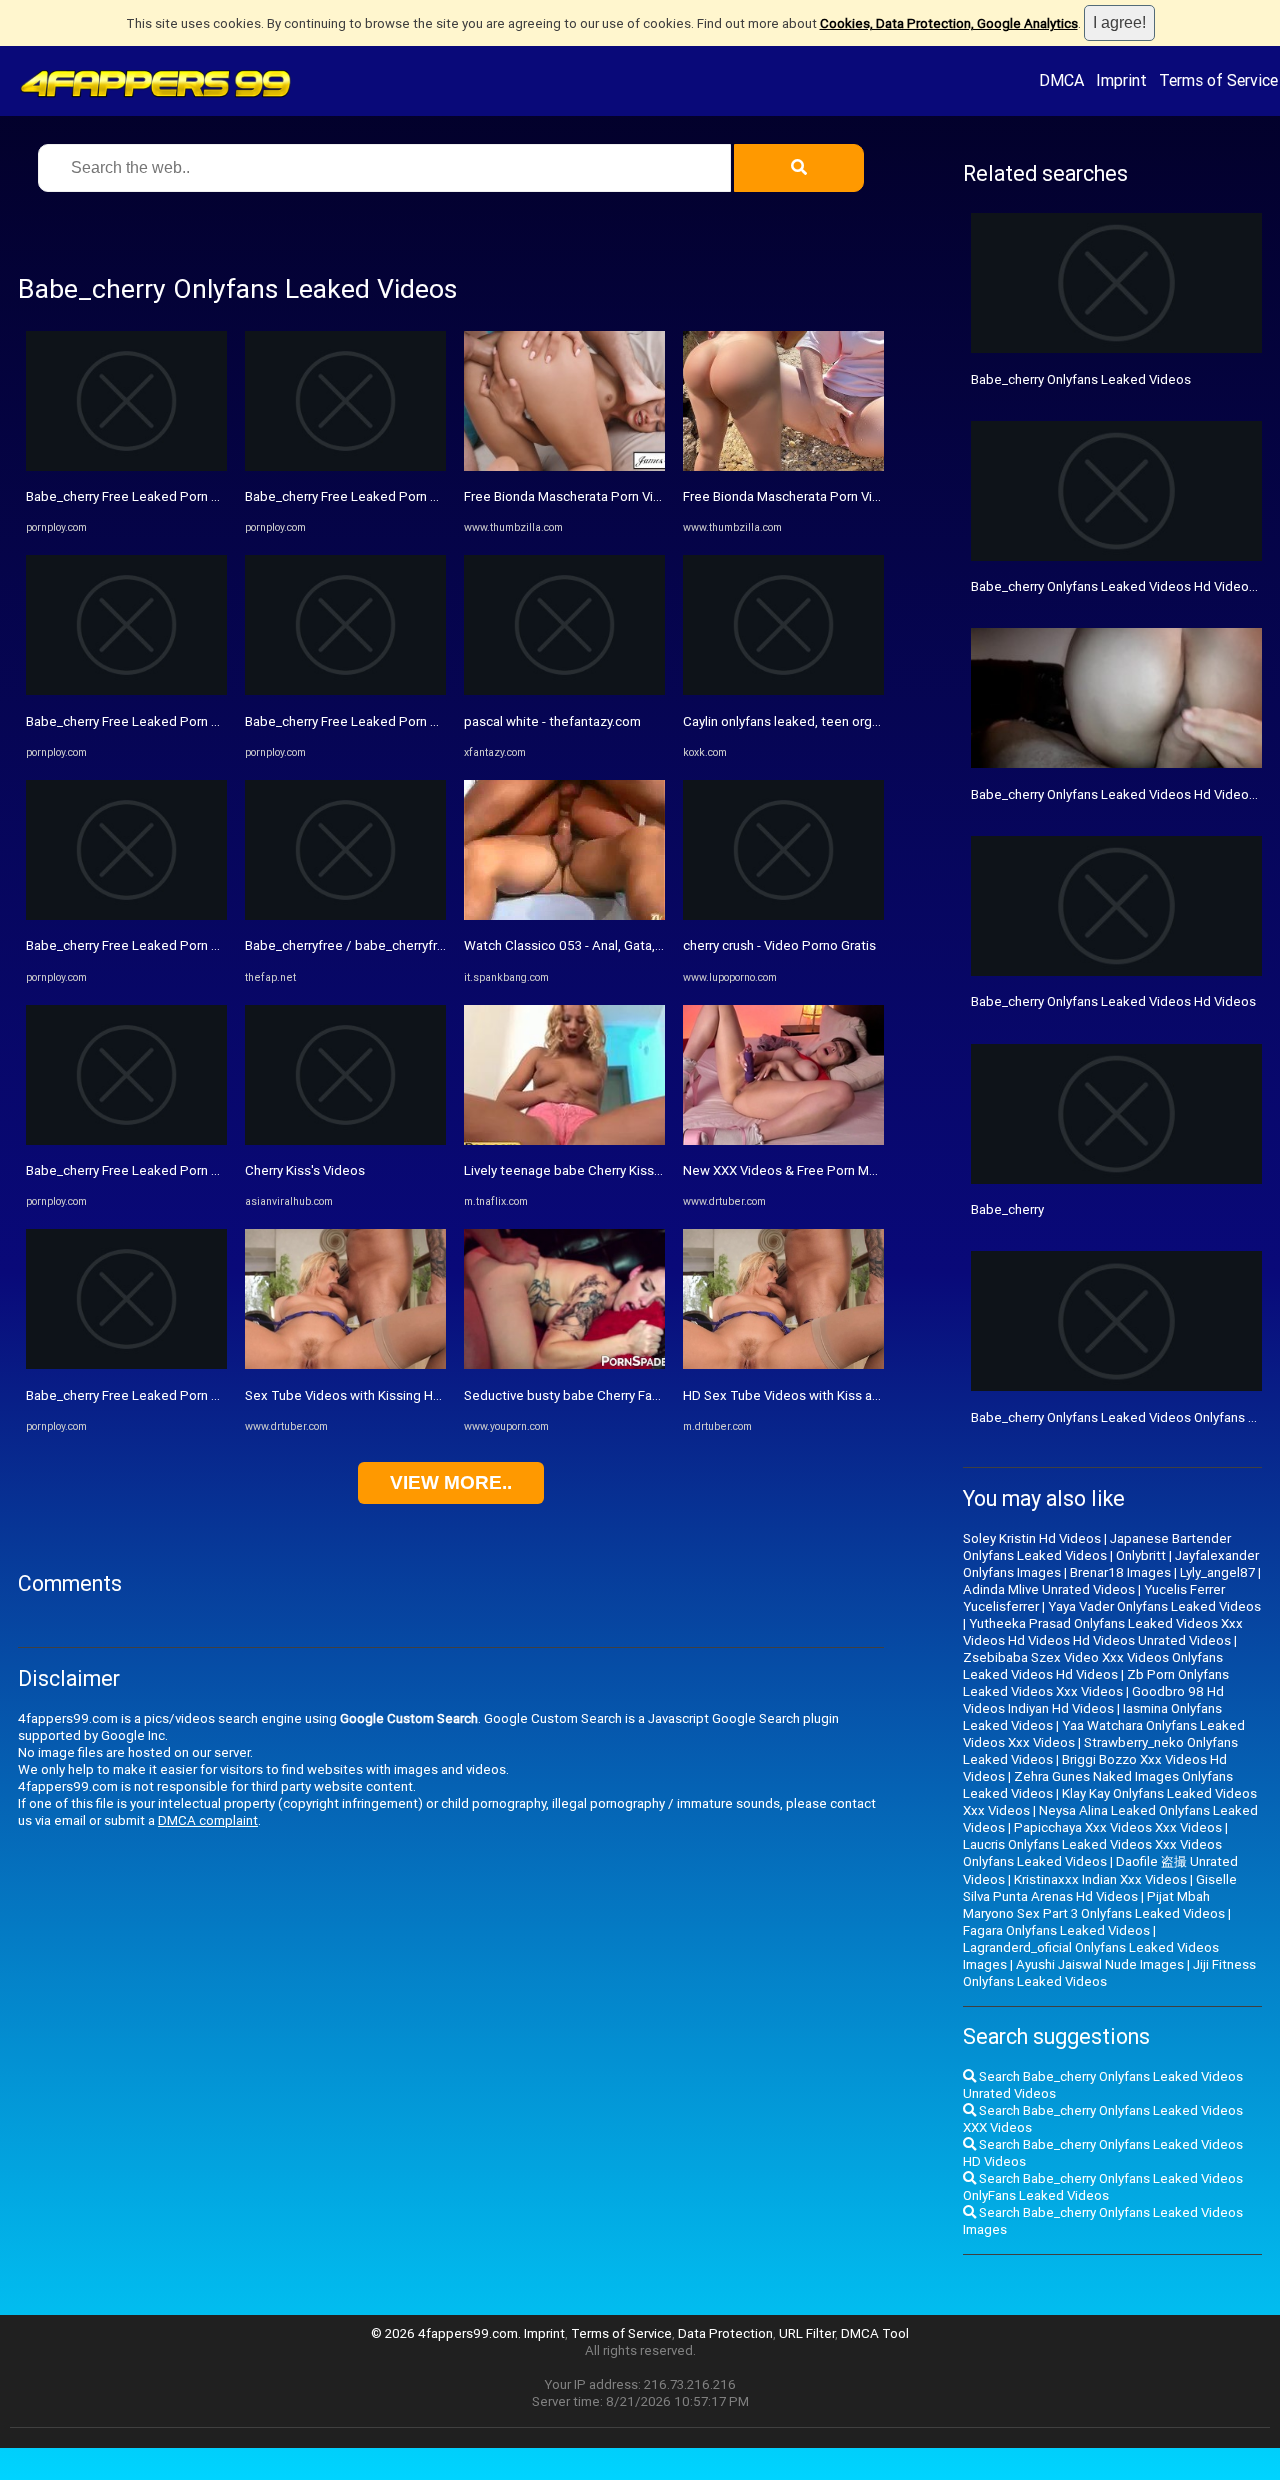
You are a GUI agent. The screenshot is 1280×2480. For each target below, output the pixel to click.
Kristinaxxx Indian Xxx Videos (1100, 1879)
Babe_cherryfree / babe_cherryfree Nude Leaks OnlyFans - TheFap (442, 945)
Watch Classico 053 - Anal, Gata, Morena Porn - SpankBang (637, 945)
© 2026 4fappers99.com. (447, 2333)
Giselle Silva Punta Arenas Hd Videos (1100, 1888)
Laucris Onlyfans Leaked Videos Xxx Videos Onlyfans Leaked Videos (1092, 1853)
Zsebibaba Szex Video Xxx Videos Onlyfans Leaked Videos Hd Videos (1093, 1666)
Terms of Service (1218, 80)
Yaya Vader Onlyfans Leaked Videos (1154, 1606)
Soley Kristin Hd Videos (1032, 1538)
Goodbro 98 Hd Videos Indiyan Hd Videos (1093, 1700)
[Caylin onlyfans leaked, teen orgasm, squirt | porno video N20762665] (783, 690)
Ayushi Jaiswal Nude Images (1100, 1964)
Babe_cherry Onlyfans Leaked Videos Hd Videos (1113, 1001)
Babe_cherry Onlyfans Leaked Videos (1081, 379)
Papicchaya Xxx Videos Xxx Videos (1118, 1827)
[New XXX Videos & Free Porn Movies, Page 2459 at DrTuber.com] (783, 1140)
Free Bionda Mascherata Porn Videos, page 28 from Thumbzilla (651, 496)
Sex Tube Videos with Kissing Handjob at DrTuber (392, 1395)
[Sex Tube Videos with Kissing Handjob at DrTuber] (345, 1364)
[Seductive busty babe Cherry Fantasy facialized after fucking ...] (564, 1364)
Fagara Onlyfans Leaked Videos (1056, 1930)
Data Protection (725, 2333)
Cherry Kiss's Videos (305, 1170)
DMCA (1061, 80)
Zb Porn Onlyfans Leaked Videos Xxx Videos (1096, 1683)
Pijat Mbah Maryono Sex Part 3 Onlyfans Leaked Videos (1094, 1905)
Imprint (1121, 80)
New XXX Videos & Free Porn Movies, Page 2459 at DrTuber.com (875, 1170)
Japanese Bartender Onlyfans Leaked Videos (1097, 1547)
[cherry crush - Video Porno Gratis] (783, 915)
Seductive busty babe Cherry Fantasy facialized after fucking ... (650, 1395)
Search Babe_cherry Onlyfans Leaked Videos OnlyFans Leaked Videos (1103, 2187)
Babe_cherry (1007, 1209)
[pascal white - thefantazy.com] (564, 690)
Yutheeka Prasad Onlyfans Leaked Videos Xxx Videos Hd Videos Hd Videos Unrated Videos (1103, 1632)
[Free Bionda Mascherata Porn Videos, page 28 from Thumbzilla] (564, 466)
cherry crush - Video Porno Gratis (779, 945)
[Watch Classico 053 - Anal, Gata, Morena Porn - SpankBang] (564, 915)
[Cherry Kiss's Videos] (345, 1140)
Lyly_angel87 (1217, 1572)
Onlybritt (1141, 1555)
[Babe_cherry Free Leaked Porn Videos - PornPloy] (126, 466)
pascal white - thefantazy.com (552, 721)
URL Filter (807, 2333)
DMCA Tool (875, 2333)
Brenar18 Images (1120, 1572)
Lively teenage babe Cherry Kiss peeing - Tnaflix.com (621, 1170)
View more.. (451, 1482)
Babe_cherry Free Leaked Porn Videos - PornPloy (171, 496)
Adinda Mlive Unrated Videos (1049, 1589)
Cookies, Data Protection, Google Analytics (949, 23)
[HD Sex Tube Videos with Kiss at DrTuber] (783, 1364)
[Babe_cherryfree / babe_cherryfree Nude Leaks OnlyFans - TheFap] (345, 915)
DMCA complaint (208, 1820)
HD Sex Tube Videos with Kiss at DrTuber (805, 1395)
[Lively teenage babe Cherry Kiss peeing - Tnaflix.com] (564, 1140)
